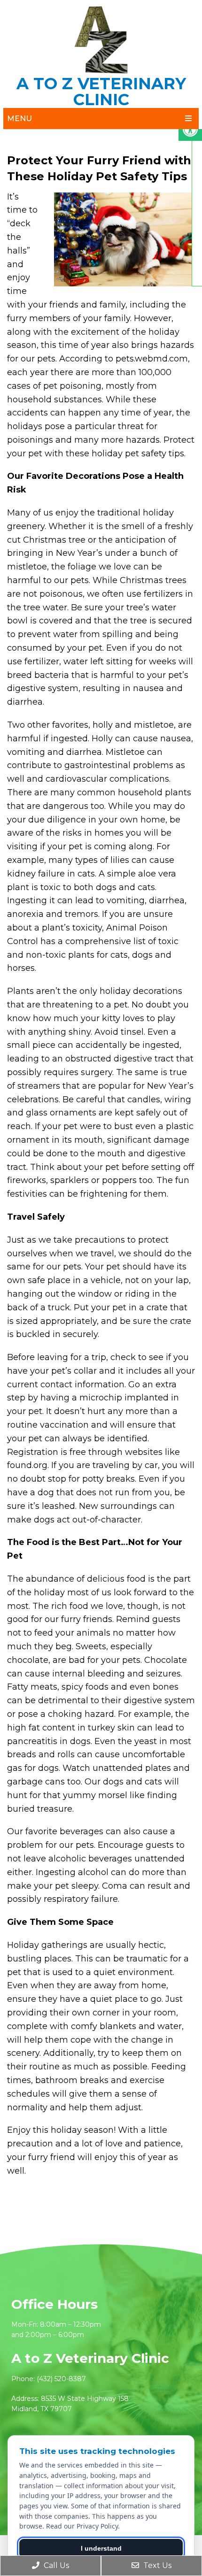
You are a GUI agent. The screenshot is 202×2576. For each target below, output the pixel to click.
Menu (19, 119)
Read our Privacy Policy (82, 2526)
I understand (101, 2548)
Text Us (156, 2565)
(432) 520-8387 (61, 2379)
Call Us (55, 2565)
